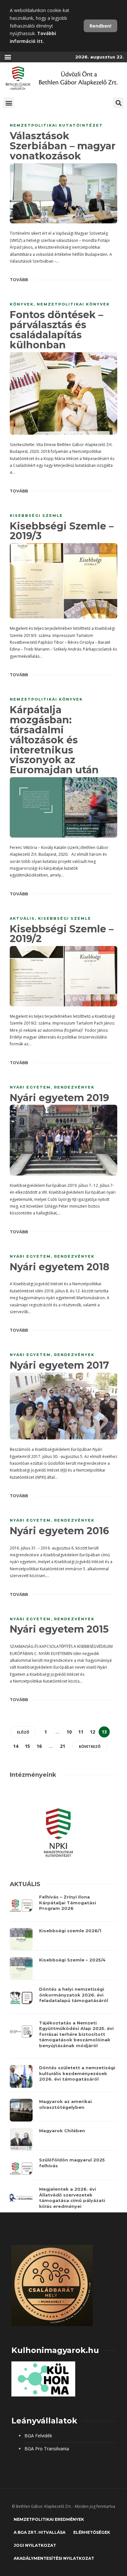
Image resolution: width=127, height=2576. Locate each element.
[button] (8, 57)
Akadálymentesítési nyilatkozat (54, 2558)
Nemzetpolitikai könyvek (73, 304)
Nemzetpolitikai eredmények (49, 2519)
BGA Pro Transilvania (47, 2449)
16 (39, 1746)
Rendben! (100, 26)
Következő (90, 1746)
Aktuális (22, 918)
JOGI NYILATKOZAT (35, 2545)
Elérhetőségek (92, 2532)
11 (81, 1732)
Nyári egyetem (30, 1087)
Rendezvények (74, 1087)
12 (92, 1732)
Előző (23, 1732)
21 (63, 1746)
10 (69, 1732)
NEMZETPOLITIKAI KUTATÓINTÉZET (56, 125)
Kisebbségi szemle (36, 516)
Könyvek (22, 304)
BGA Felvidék (38, 2436)
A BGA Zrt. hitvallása (40, 2532)
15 (27, 1746)
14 (16, 1746)
